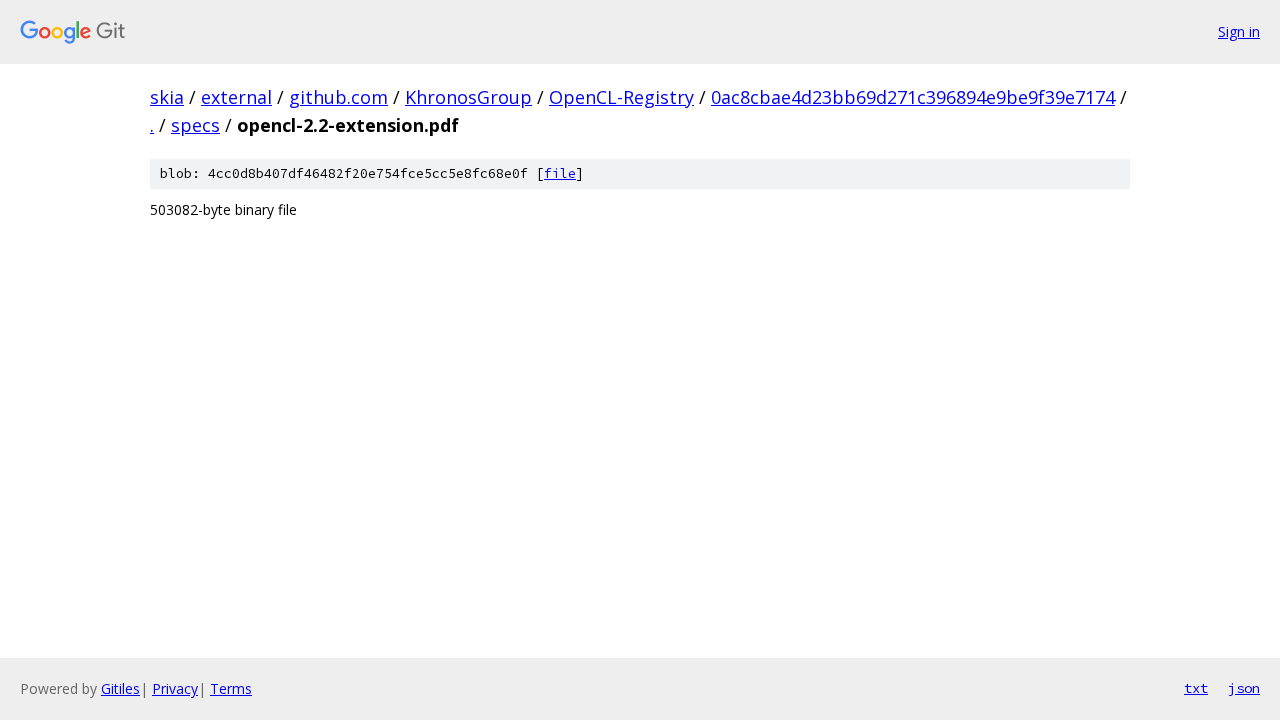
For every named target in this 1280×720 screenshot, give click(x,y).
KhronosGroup (468, 97)
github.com (338, 97)
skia (167, 97)
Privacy (175, 688)
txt (1196, 688)
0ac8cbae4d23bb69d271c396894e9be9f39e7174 (913, 97)
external (236, 97)
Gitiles (120, 688)
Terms (231, 688)
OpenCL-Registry (621, 97)
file (560, 173)
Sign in (1239, 31)
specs (195, 125)
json (1244, 688)
